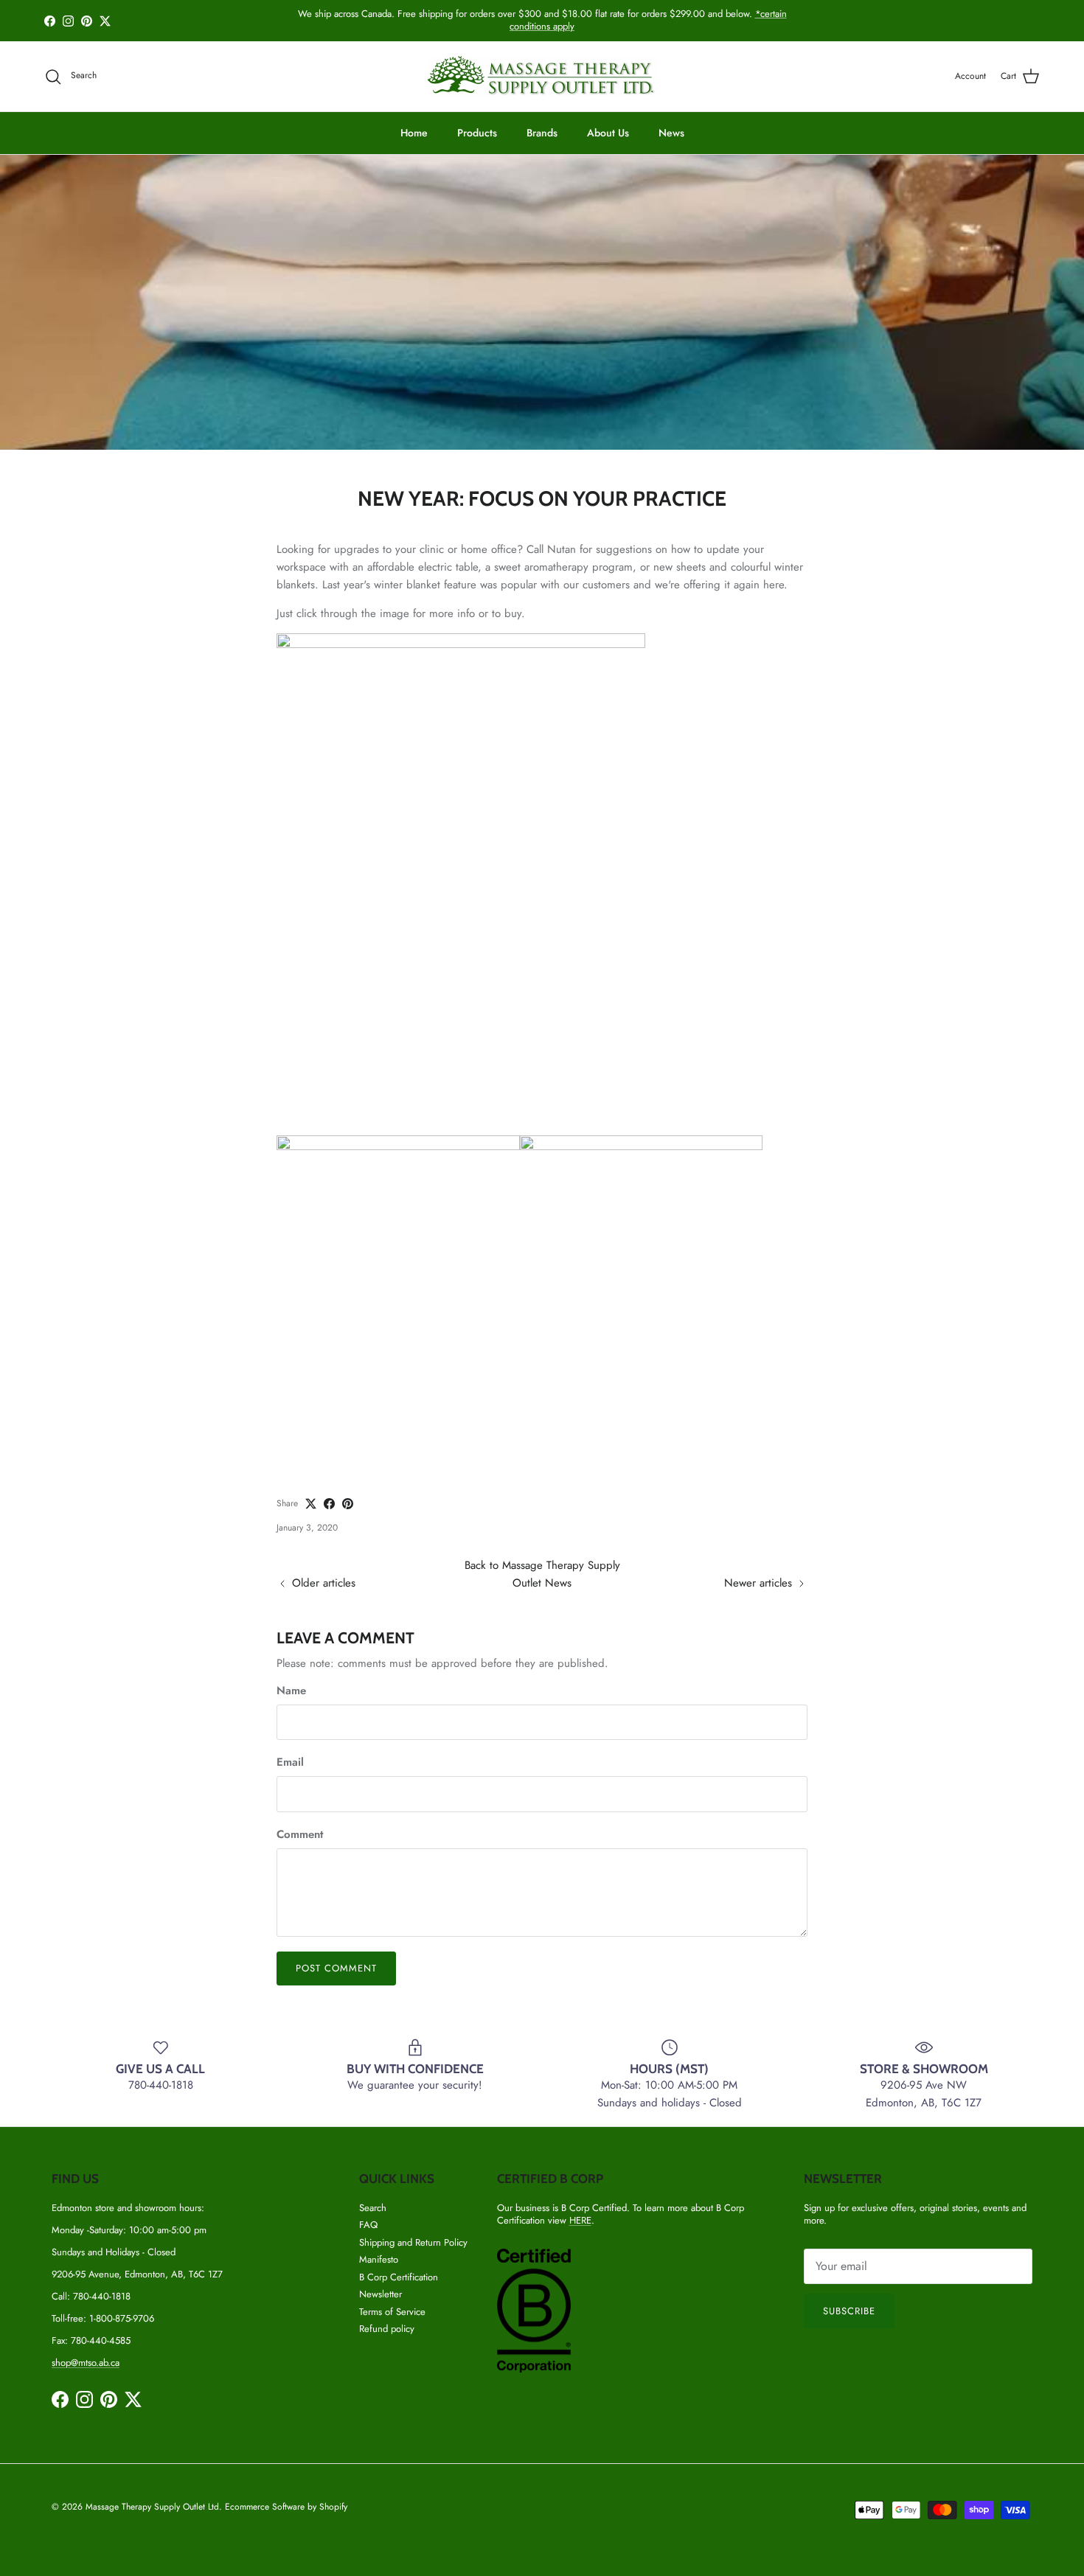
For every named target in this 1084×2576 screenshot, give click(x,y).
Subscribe (849, 2311)
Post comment (336, 1968)
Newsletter (381, 2294)
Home (414, 133)
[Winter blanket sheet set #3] (461, 644)
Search (373, 2208)
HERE (580, 2220)
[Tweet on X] (311, 1504)
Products (477, 133)
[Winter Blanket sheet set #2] (398, 1146)
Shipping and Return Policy (413, 2242)
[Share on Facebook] (329, 1504)
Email (290, 1762)
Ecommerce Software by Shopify (286, 2507)
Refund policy (387, 2329)
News (671, 133)
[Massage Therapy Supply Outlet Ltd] (542, 76)
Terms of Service (392, 2312)
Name (291, 1691)
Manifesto (379, 2259)
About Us (608, 133)
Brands (542, 133)
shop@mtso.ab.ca (86, 2363)
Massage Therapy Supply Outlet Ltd (152, 2507)
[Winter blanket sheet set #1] (641, 1146)
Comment (300, 1835)
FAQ (368, 2225)
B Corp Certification (399, 2277)
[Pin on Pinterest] (348, 1504)
